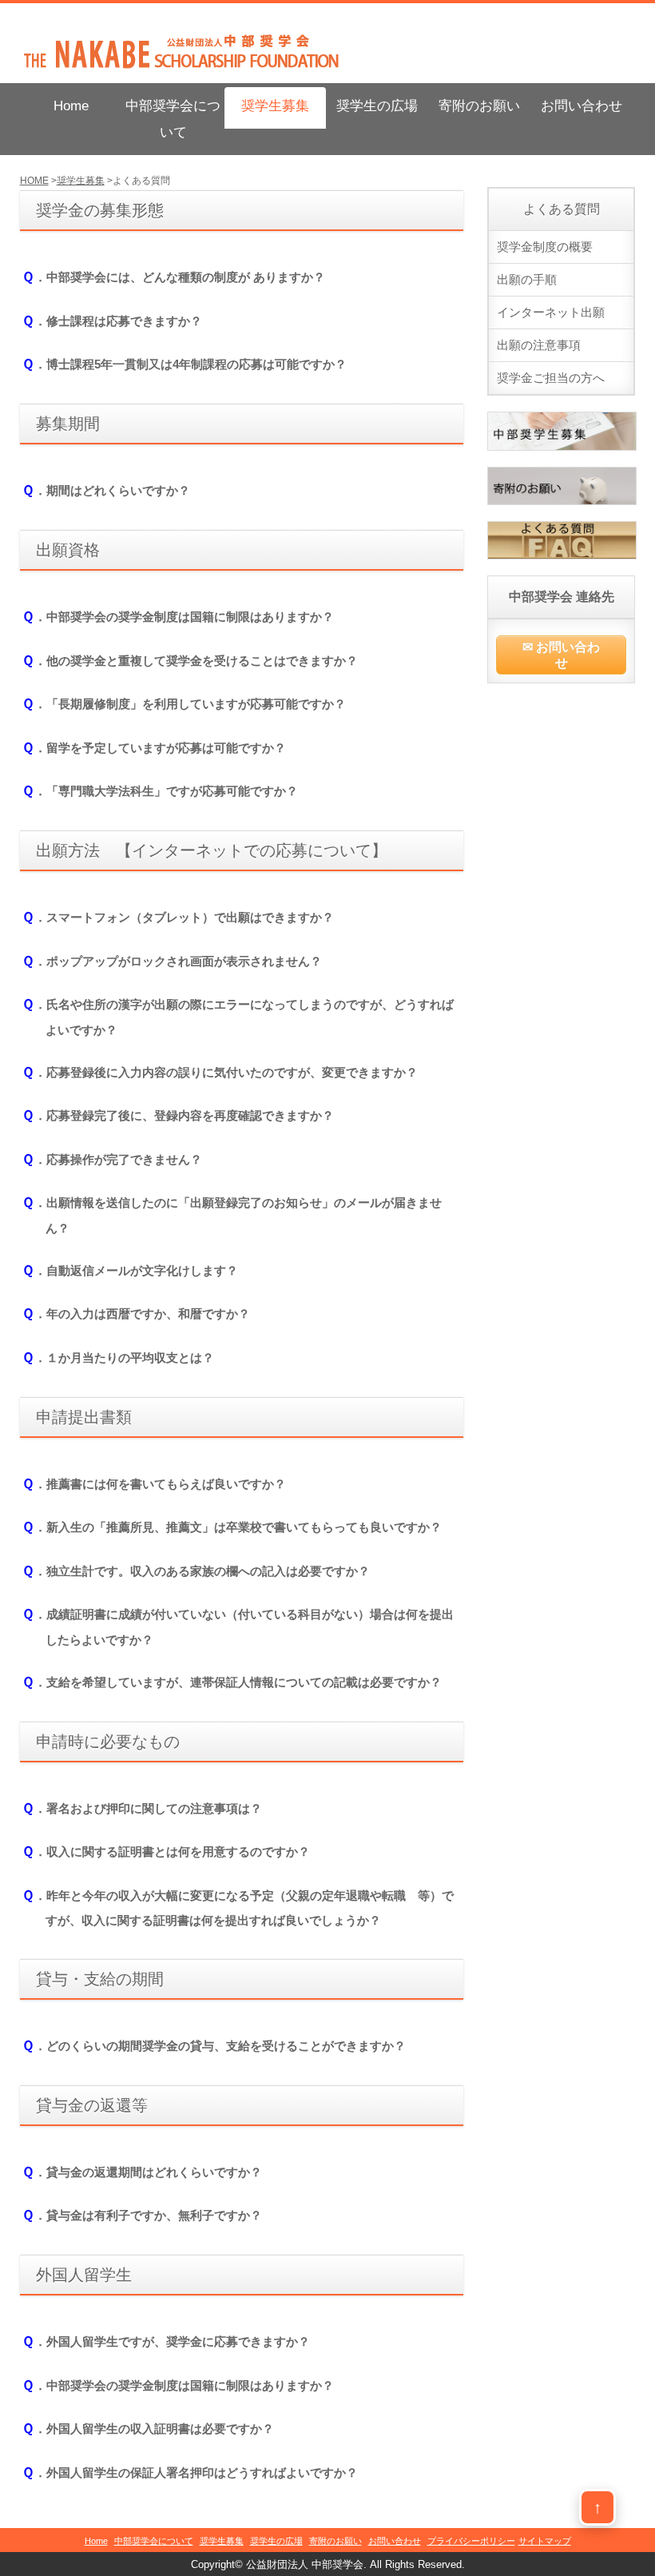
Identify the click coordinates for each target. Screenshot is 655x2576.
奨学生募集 (275, 106)
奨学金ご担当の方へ (551, 378)
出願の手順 (527, 279)
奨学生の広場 (377, 106)
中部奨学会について (173, 119)
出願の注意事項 (539, 345)
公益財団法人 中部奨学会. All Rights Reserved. (355, 2565)
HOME (34, 181)
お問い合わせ (582, 106)
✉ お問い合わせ (561, 655)
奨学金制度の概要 (545, 247)
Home (71, 106)
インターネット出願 (551, 312)
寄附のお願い (479, 106)
